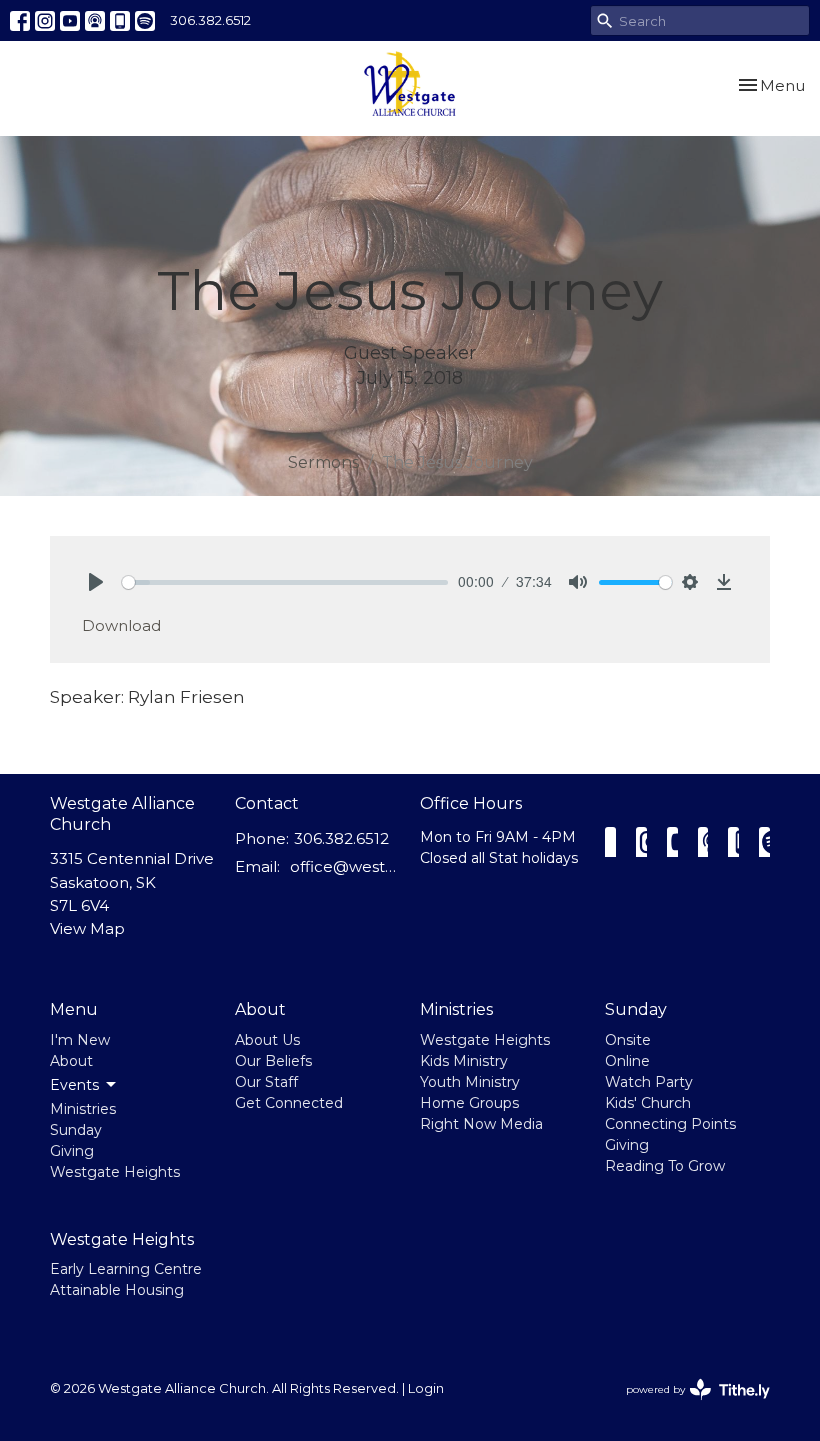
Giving (72, 1151)
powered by (688, 1406)
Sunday (76, 1130)
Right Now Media (481, 1124)
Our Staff (266, 1082)
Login (426, 1388)
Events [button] (74, 1085)
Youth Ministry (470, 1082)
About (71, 1061)
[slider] (285, 582)
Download (121, 625)
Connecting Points (670, 1124)
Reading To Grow (665, 1166)
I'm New (80, 1040)
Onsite (628, 1040)
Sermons (323, 462)
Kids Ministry (464, 1061)
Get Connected (289, 1103)
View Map (87, 928)
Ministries (83, 1109)
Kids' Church (648, 1103)
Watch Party (649, 1082)
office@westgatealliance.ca (345, 866)
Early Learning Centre (126, 1269)
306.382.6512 (210, 20)
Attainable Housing (117, 1290)
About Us (267, 1040)
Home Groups (469, 1103)
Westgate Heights (115, 1172)
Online (627, 1061)
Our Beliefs (273, 1061)
